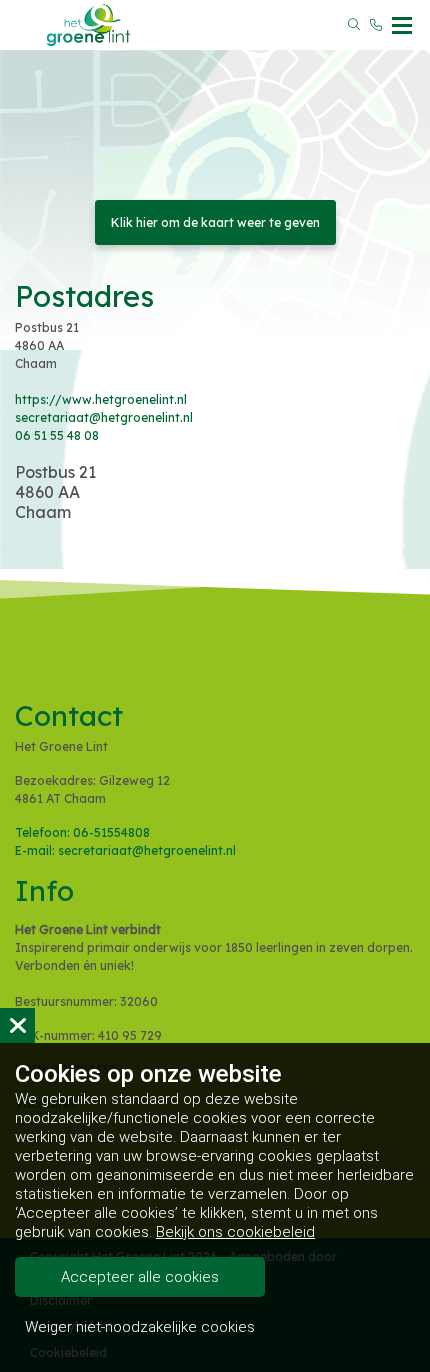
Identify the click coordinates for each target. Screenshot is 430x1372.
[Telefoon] (376, 25)
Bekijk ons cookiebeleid (235, 1232)
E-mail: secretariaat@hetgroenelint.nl (125, 850)
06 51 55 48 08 (57, 435)
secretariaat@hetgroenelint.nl (104, 417)
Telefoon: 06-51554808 (82, 832)
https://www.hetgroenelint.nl (101, 399)
